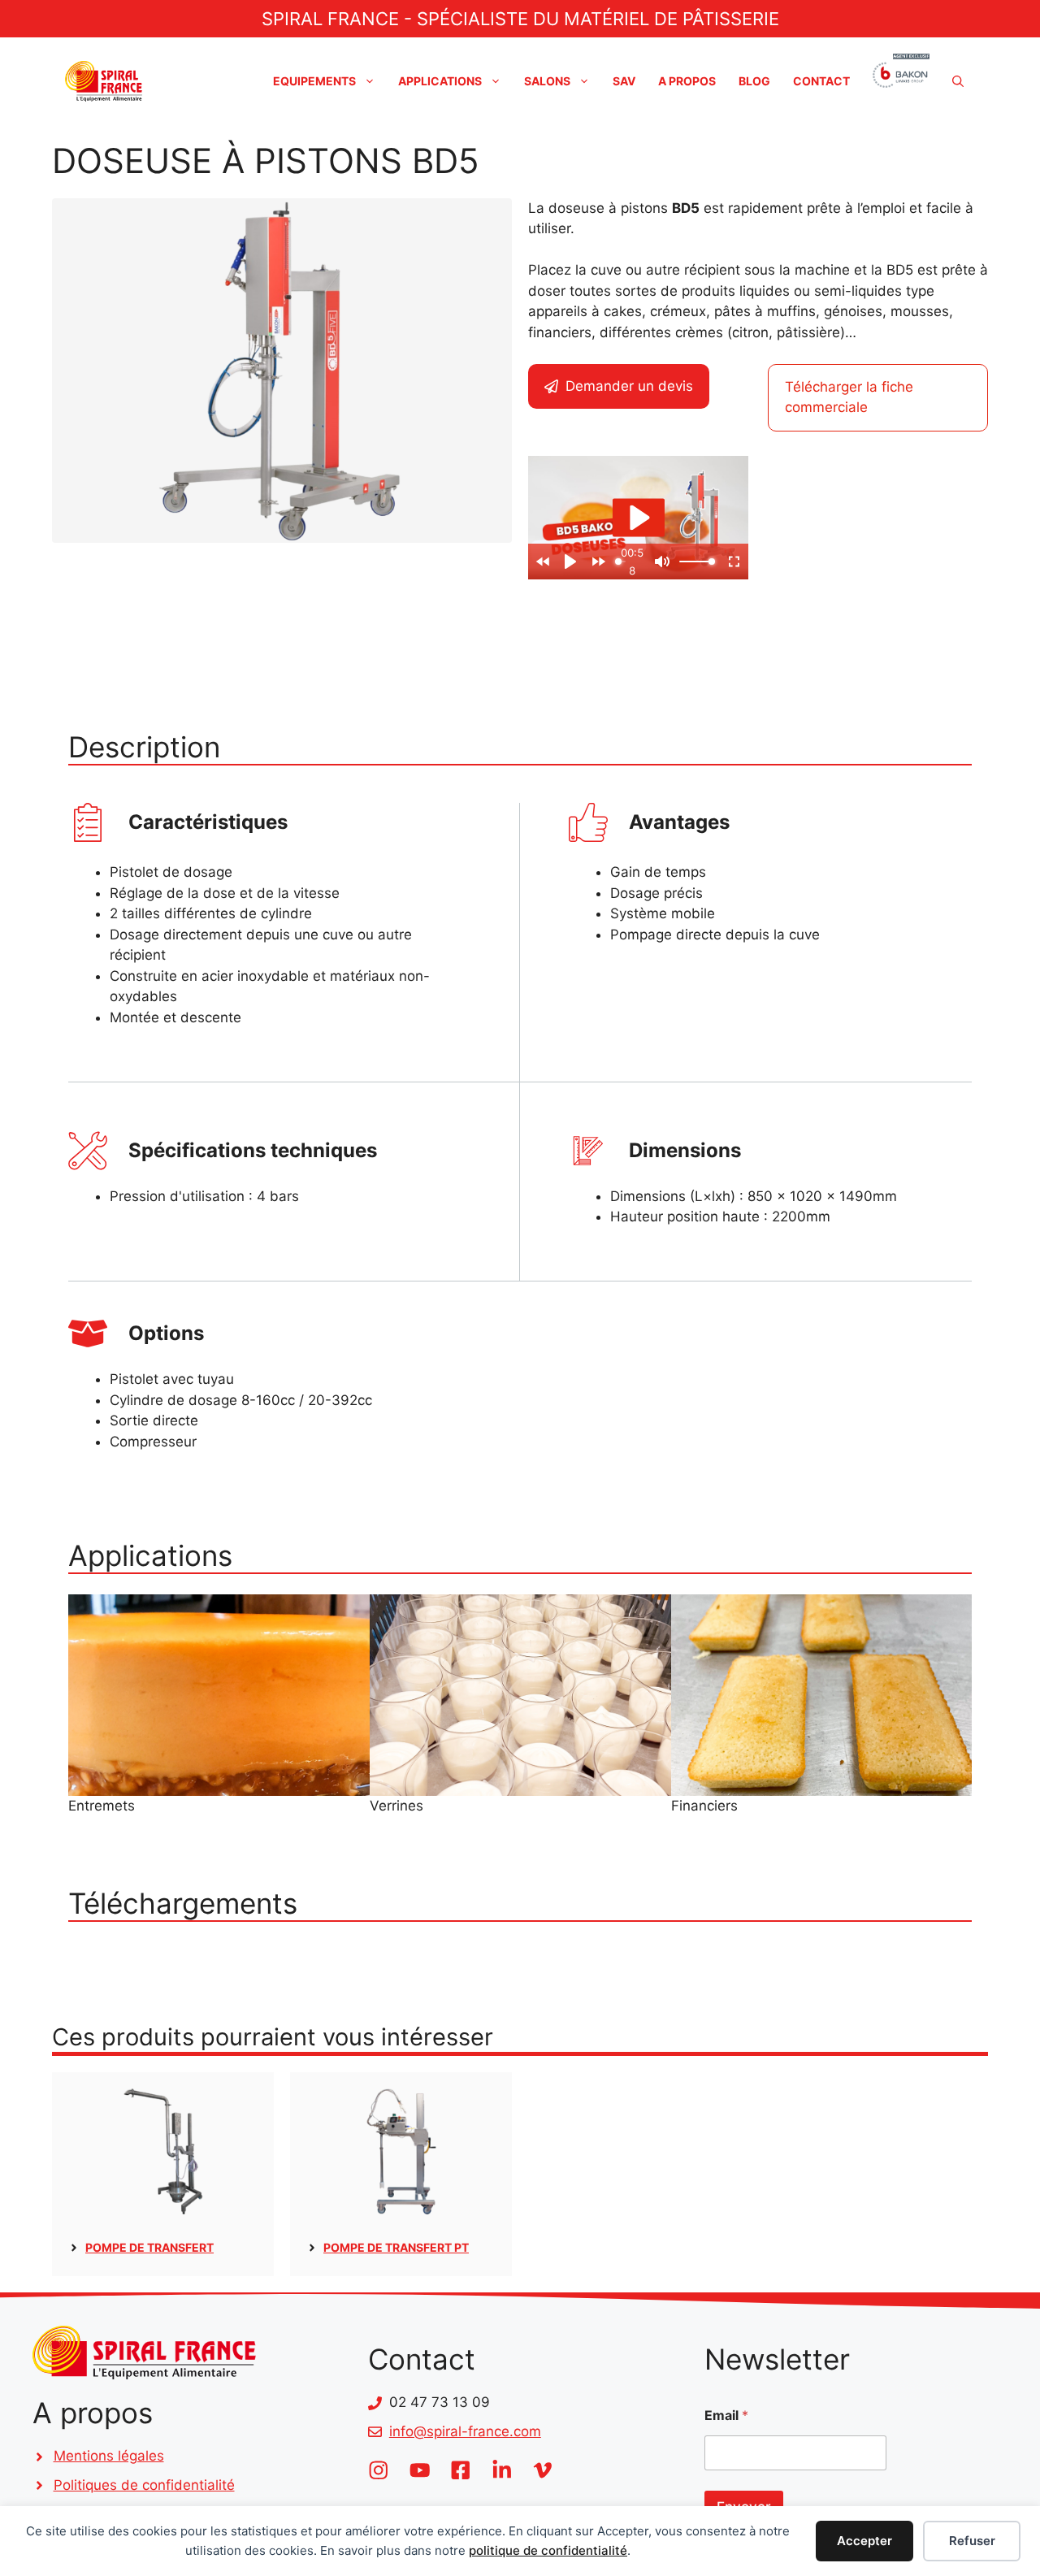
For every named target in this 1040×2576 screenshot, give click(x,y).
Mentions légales (109, 2456)
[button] (958, 81)
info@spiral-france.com (465, 2431)
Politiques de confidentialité (144, 2485)
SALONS (547, 81)
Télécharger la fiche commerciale (849, 397)
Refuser (972, 2541)
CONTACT (821, 81)
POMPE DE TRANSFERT (149, 2247)
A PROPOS (687, 81)
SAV (624, 81)
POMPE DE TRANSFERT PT (396, 2247)
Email (726, 2416)
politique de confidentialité (548, 2550)
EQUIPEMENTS (314, 81)
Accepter (864, 2541)
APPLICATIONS (440, 81)
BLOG (754, 81)
